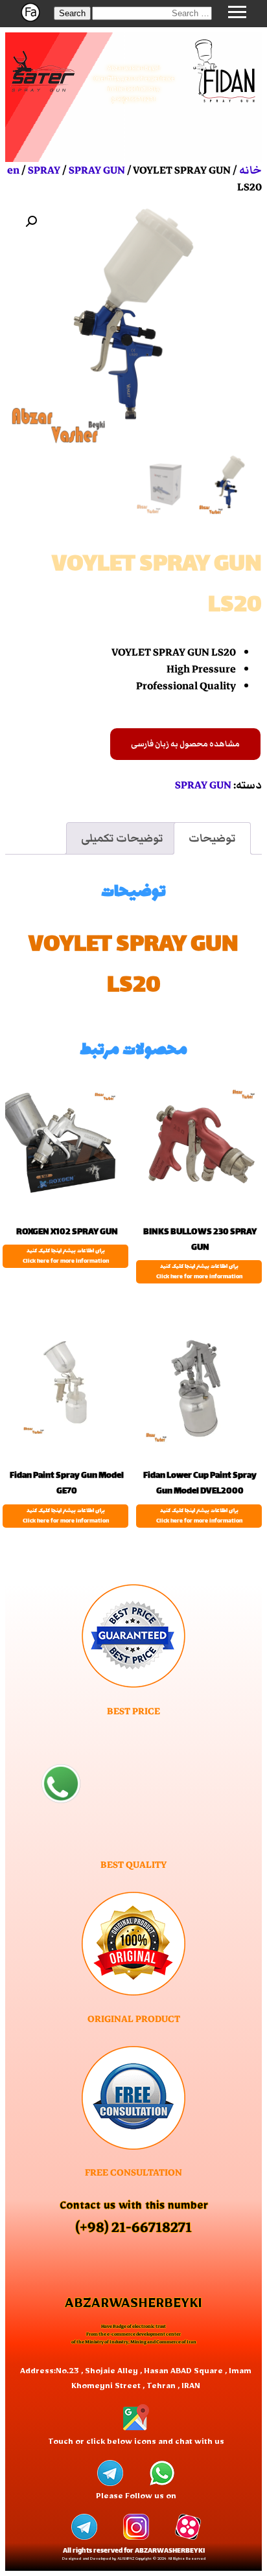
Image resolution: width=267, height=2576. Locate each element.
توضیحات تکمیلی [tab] (122, 838)
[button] (72, 13)
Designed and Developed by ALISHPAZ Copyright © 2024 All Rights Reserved (134, 2559)
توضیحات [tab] (212, 838)
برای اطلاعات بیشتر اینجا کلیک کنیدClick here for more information (199, 1272)
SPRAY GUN (97, 170)
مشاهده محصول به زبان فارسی (185, 744)
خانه (250, 170)
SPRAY (44, 170)
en (13, 170)
